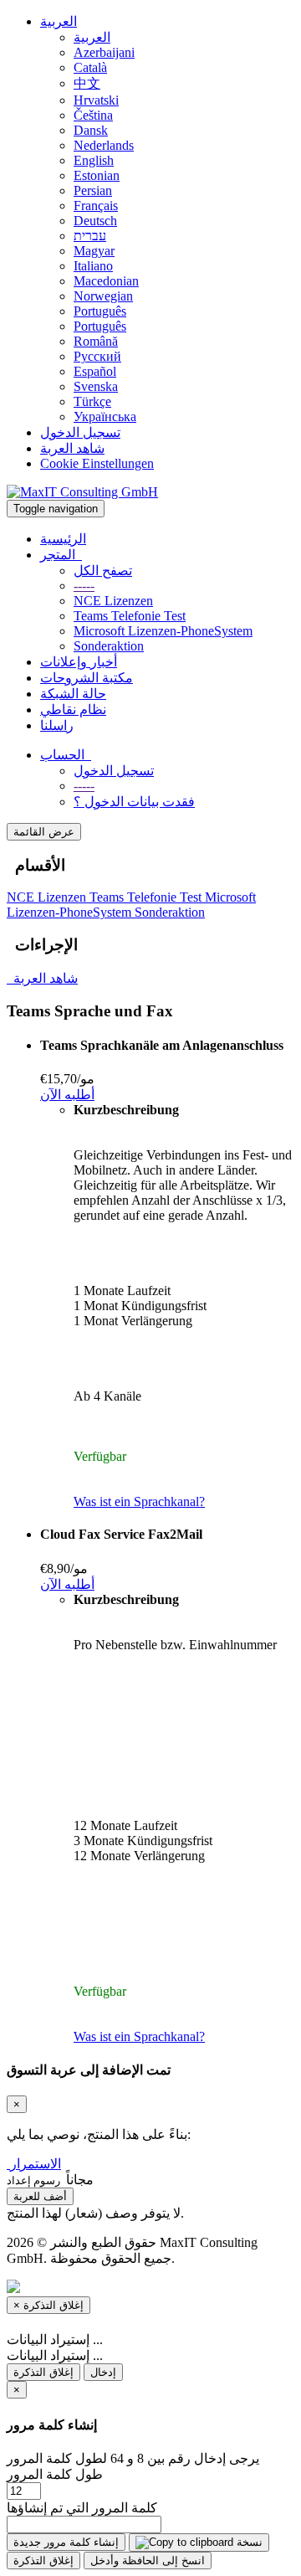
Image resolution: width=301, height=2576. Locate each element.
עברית (90, 236)
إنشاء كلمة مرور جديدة (66, 2542)
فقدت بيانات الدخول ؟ (134, 802)
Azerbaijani (104, 52)
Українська (105, 416)
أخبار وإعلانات (79, 662)
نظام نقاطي (73, 710)
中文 (87, 83)
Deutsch (95, 221)
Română (96, 341)
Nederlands (104, 145)
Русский (97, 356)
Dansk (91, 130)
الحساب (66, 755)
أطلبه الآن (67, 1095)
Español (95, 371)
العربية (59, 21)
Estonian (97, 175)
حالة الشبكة (73, 694)
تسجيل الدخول (80, 432)
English (94, 160)
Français (96, 206)
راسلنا (57, 725)
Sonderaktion (109, 646)
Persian (93, 190)
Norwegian (103, 296)
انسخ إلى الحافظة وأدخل (148, 2561)
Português (100, 311)
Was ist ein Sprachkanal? (139, 1501)
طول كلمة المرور (55, 2474)
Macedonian (106, 281)
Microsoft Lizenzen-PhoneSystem (163, 631)
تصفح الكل (103, 571)
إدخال (103, 2372)
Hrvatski (96, 100)
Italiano (93, 266)
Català (90, 67)
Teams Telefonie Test (130, 616)
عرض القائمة (44, 832)
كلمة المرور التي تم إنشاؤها (82, 2508)
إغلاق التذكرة (43, 2372)
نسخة (248, 2542)
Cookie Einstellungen (97, 463)
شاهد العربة (72, 448)
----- (84, 586)
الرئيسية (63, 539)
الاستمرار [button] (36, 2164)
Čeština (93, 115)
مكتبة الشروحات (87, 678)
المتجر (61, 555)
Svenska (96, 386)
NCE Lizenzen (113, 601)
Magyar (94, 251)
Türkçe (92, 401)
